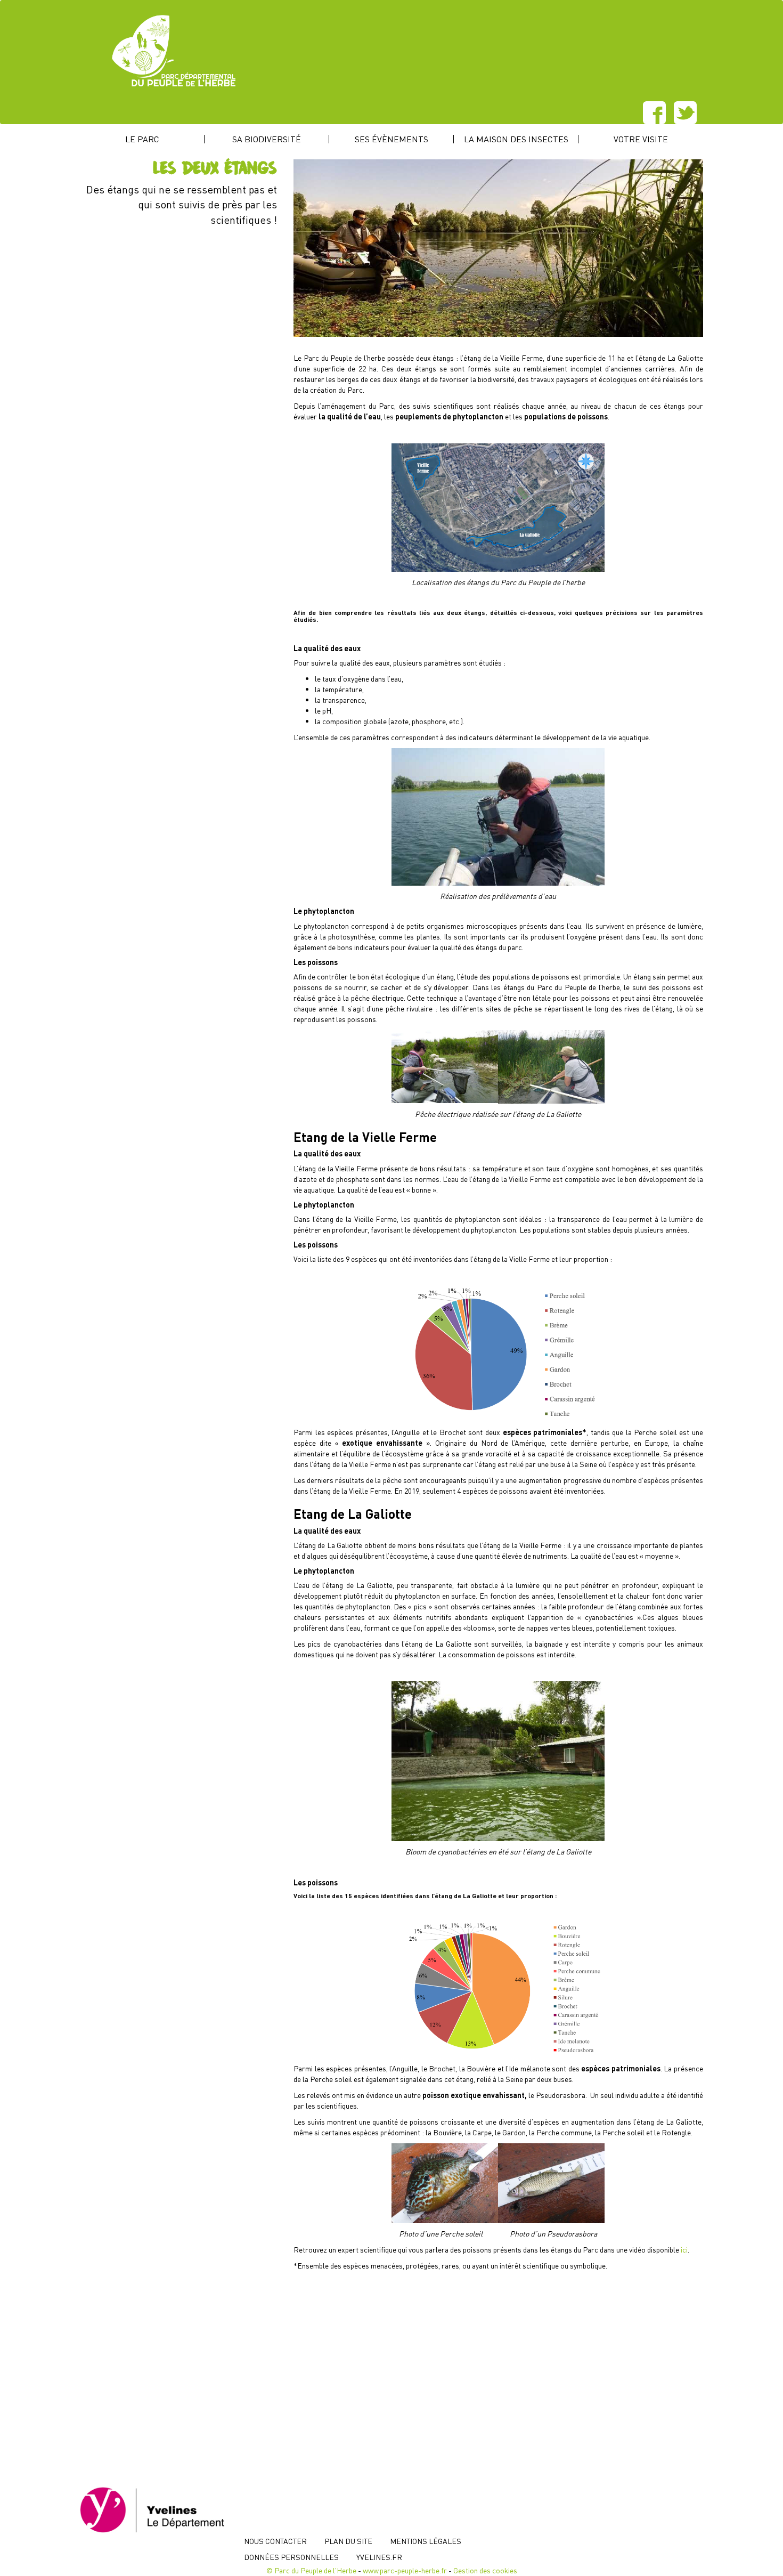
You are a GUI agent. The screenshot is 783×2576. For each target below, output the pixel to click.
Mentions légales (426, 2541)
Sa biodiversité (267, 139)
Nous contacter (275, 2541)
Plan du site (348, 2541)
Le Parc (142, 139)
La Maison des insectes (516, 139)
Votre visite (641, 139)
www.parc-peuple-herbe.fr (405, 2570)
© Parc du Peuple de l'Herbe (311, 2570)
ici (684, 2249)
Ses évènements (391, 139)
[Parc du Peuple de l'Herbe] (441, 51)
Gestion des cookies (485, 2570)
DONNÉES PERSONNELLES (291, 2557)
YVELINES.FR (379, 2557)
